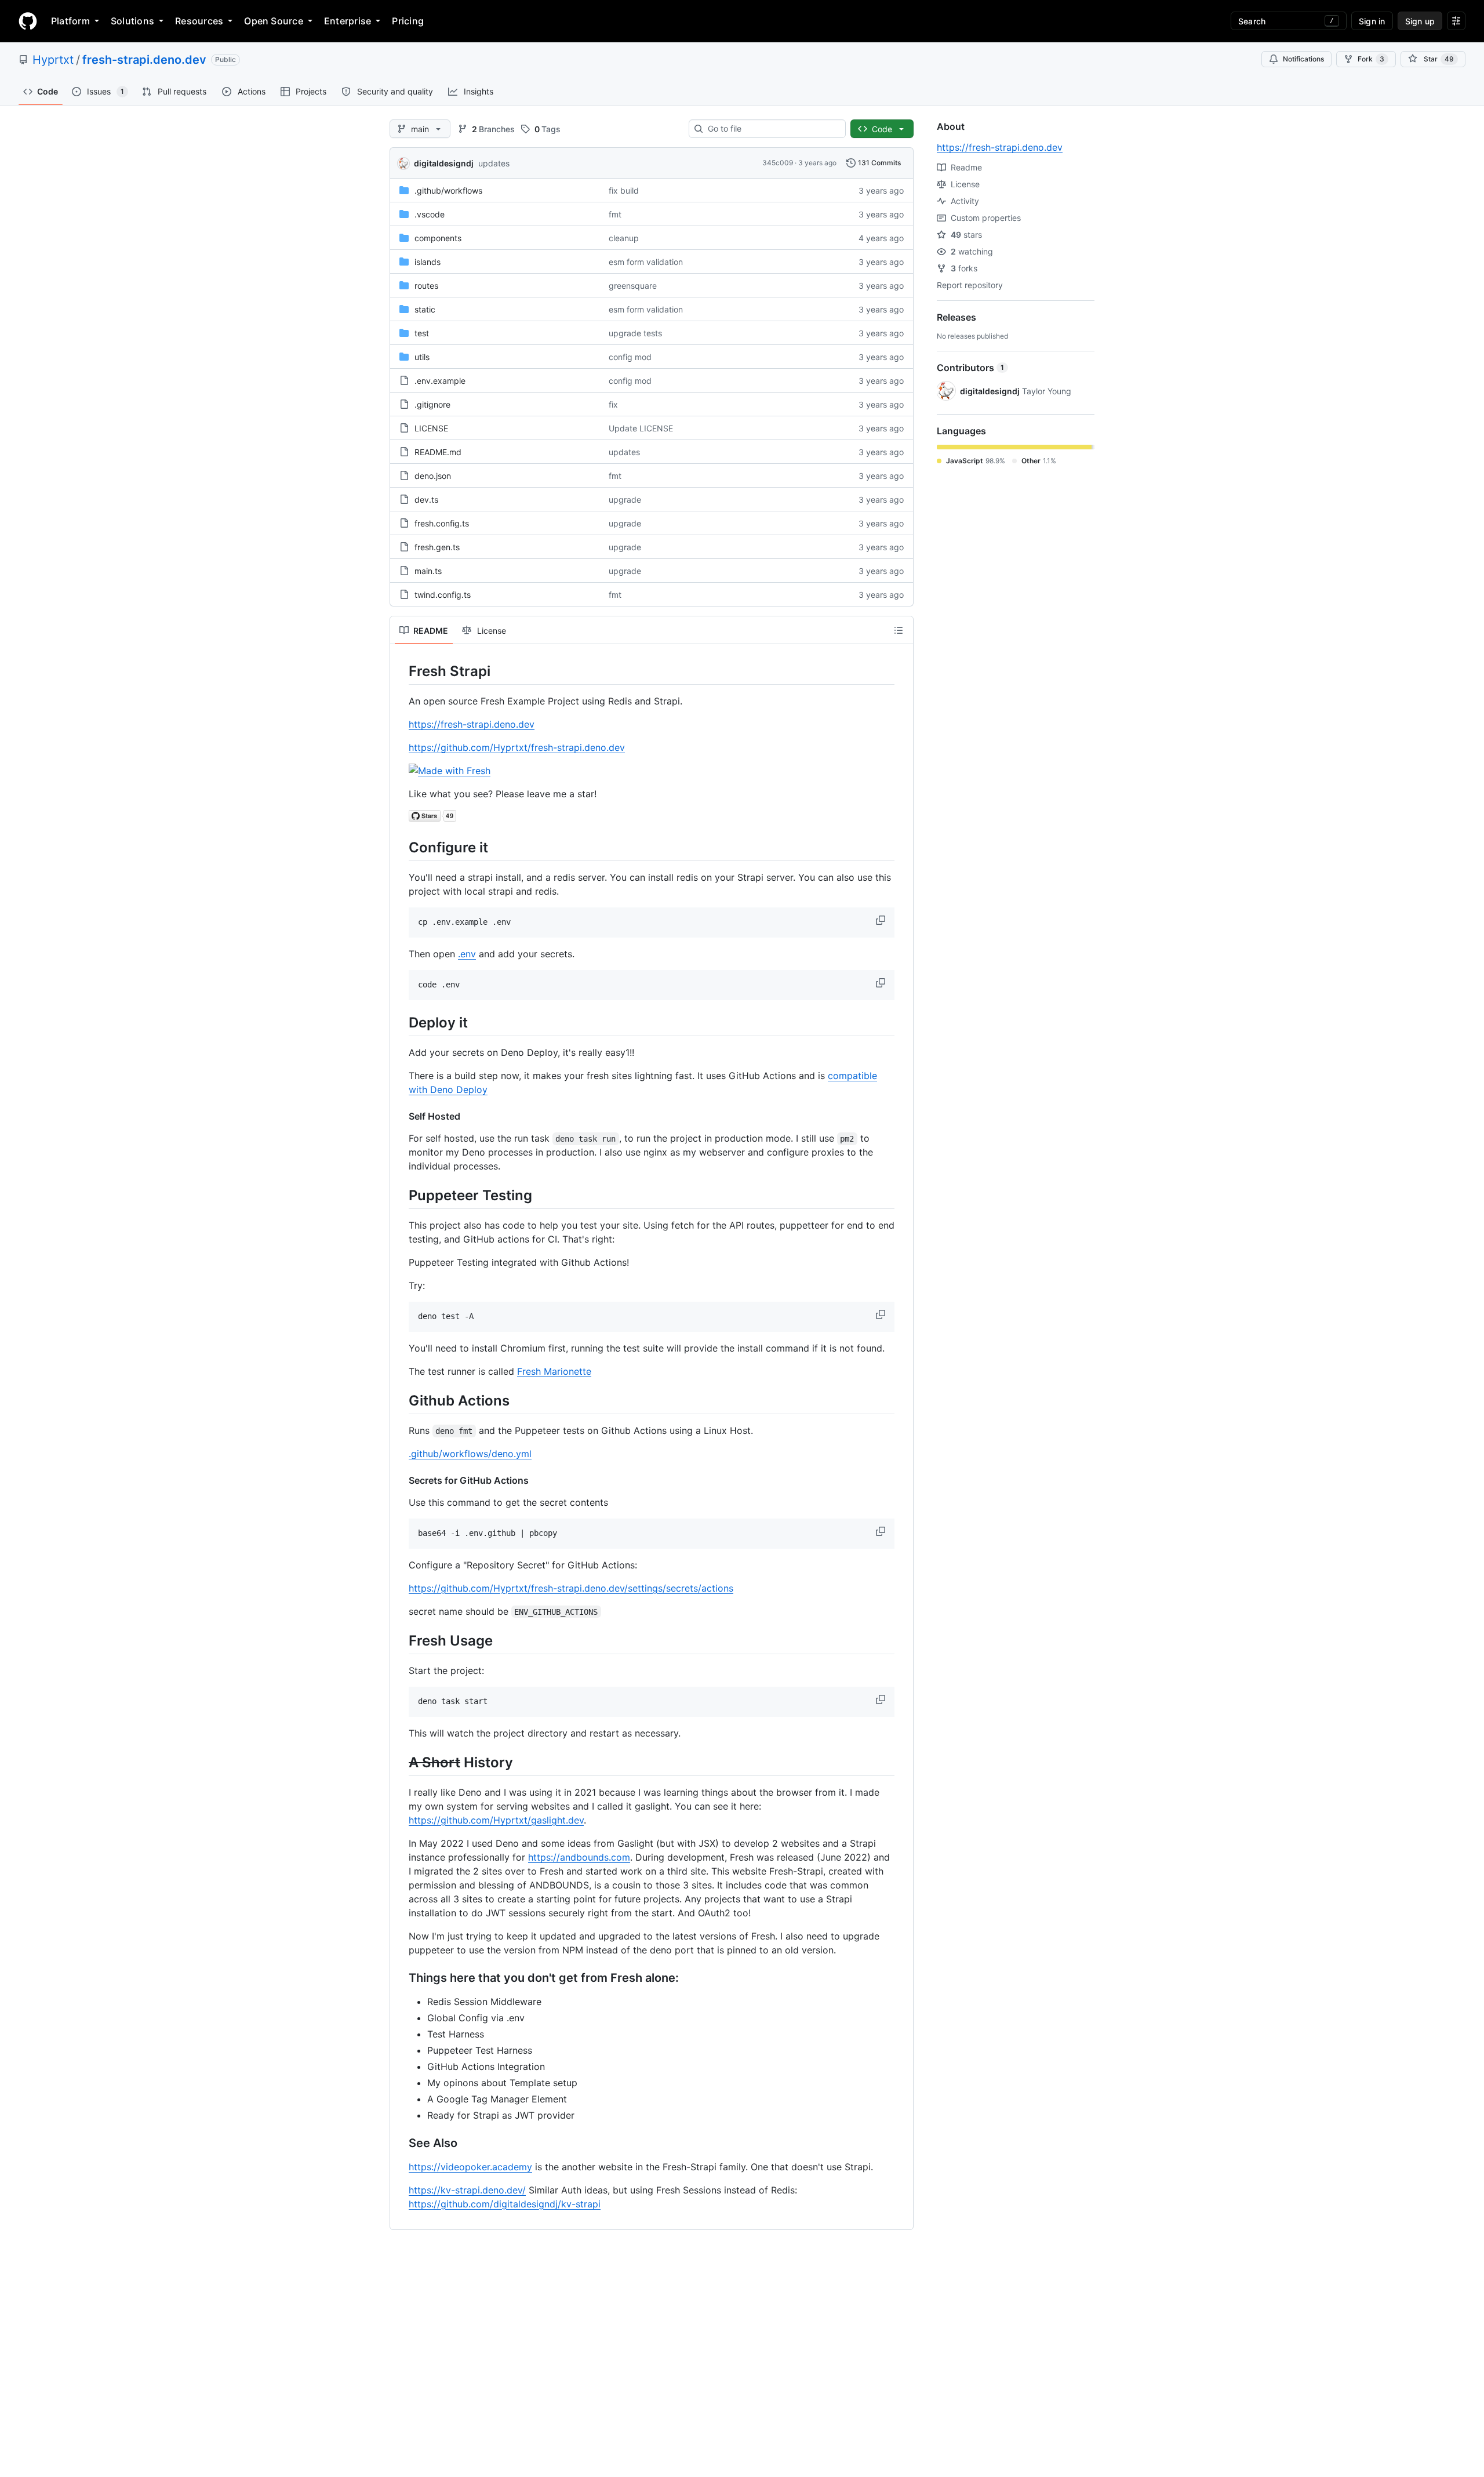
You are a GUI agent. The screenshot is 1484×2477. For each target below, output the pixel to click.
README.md (438, 452)
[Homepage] (28, 21)
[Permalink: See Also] (401, 2143)
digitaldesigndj (444, 163)
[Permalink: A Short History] (401, 1762)
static (425, 309)
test (422, 333)
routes (426, 286)
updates (494, 163)
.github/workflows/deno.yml (470, 1454)
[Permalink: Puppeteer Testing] (401, 1195)
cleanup (624, 238)
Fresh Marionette (554, 1371)
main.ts (428, 571)
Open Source (274, 21)
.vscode (430, 214)
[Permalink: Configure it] (401, 847)
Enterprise (348, 21)
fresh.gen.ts (437, 547)
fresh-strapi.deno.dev (144, 60)
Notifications (1303, 59)
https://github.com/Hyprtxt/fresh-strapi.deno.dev (517, 747)
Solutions (132, 21)
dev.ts (426, 500)
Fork (1371, 59)
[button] (882, 920)
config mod (630, 357)
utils (422, 357)
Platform (70, 21)
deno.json (433, 476)
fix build (624, 190)
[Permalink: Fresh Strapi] (401, 671)
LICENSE (431, 428)
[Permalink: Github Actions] (401, 1400)
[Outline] (899, 630)
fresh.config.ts (442, 523)
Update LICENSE (641, 428)
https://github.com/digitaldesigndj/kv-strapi (505, 2204)
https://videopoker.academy (470, 2167)
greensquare (633, 286)
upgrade (625, 500)
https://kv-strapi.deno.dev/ (467, 2190)
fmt (615, 214)
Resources (199, 21)
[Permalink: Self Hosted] (401, 1116)
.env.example (440, 381)
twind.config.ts (443, 595)
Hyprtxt (53, 60)
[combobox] (772, 129)
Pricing (408, 21)
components (438, 238)
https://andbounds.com (579, 1857)
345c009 (778, 163)
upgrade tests (635, 333)
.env (467, 954)
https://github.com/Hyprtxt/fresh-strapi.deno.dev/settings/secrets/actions (571, 1588)
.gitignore (432, 404)
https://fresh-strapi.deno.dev (472, 724)
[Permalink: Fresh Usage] (401, 1640)
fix (613, 404)
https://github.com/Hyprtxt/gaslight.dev (496, 1820)
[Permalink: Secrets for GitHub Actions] (401, 1480)
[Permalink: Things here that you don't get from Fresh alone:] (401, 1978)
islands (428, 262)
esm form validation (646, 262)
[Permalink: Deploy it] (401, 1022)
